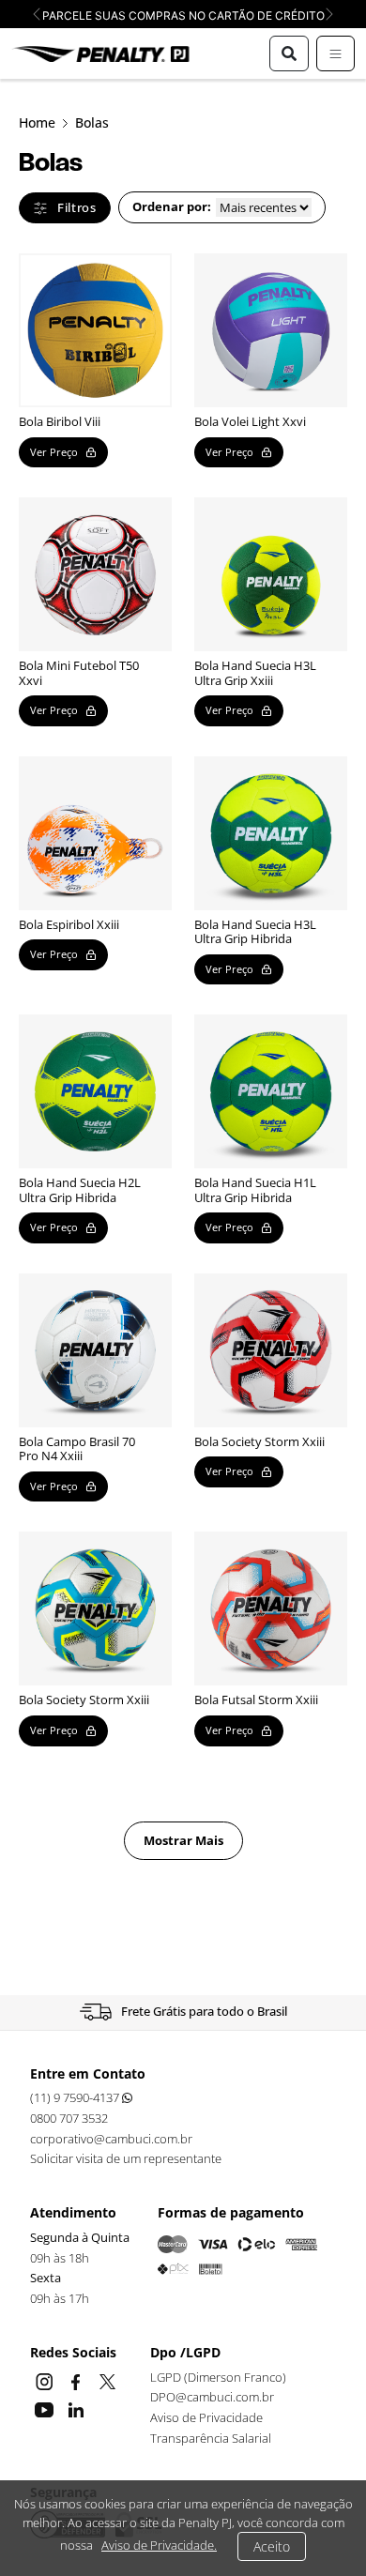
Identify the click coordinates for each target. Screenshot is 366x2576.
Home (37, 122)
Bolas (92, 122)
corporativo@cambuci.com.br (111, 2139)
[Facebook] (78, 2380)
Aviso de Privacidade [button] (206, 2417)
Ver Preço (54, 452)
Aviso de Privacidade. (159, 2545)
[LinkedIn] (76, 2408)
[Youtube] (46, 2408)
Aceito (272, 2546)
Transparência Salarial (211, 2438)
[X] (108, 2380)
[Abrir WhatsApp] (319, 2529)
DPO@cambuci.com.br (212, 2397)
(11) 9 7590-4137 (76, 2097)
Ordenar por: (172, 206)
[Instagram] (46, 2380)
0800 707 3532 (69, 2118)
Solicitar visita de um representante (126, 2158)
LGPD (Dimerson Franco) (218, 2377)
